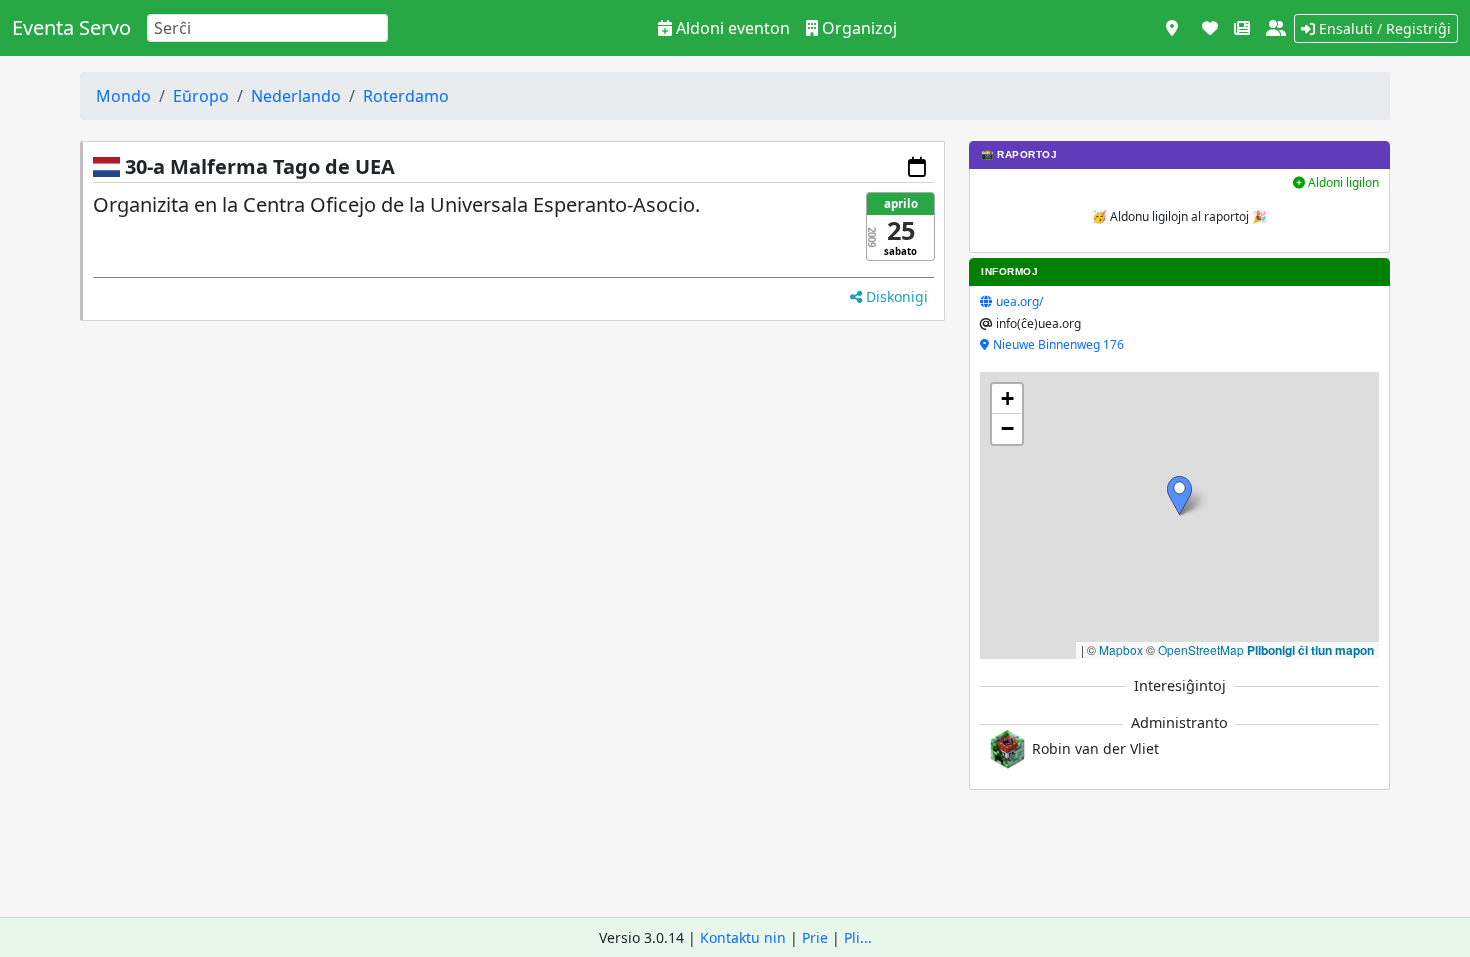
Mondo (123, 96)
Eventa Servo (71, 27)
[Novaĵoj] (1242, 28)
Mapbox (1121, 649)
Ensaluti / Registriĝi (1383, 28)
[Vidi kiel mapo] (1172, 28)
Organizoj (857, 28)
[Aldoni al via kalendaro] (917, 167)
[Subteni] (1210, 28)
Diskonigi (895, 296)
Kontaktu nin (743, 937)
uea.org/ (1019, 301)
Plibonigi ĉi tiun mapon (1310, 650)
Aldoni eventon (731, 28)
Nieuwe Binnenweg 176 (1058, 344)
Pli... (858, 937)
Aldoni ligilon (1342, 182)
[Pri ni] (1276, 28)
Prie (815, 937)
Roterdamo (406, 96)
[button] (1179, 495)
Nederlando (296, 96)
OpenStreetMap (1201, 649)
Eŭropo (201, 96)
